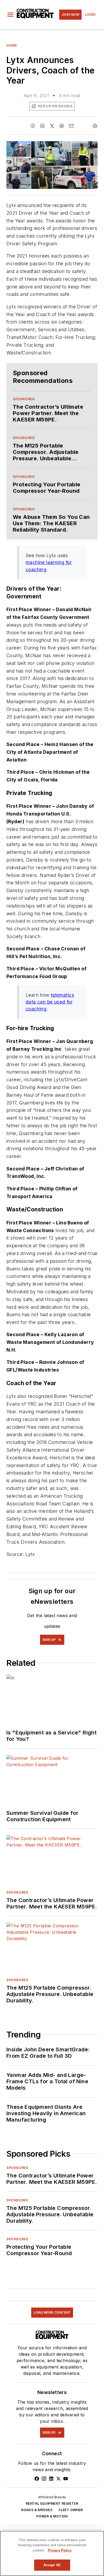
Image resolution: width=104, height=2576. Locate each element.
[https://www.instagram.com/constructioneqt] (44, 2479)
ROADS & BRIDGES (37, 2510)
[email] (71, 126)
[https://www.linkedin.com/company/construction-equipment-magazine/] (51, 2479)
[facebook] (33, 126)
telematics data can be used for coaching (50, 1002)
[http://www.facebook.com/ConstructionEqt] (37, 2479)
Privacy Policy (60, 2550)
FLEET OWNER (71, 2510)
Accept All (52, 2565)
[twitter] (52, 126)
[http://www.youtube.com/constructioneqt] (66, 2479)
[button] (10, 15)
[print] (95, 126)
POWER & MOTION (52, 2516)
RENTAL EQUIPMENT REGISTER (52, 2503)
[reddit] (62, 126)
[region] (52, 2553)
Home (12, 45)
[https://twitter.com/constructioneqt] (58, 2479)
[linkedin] (42, 126)
